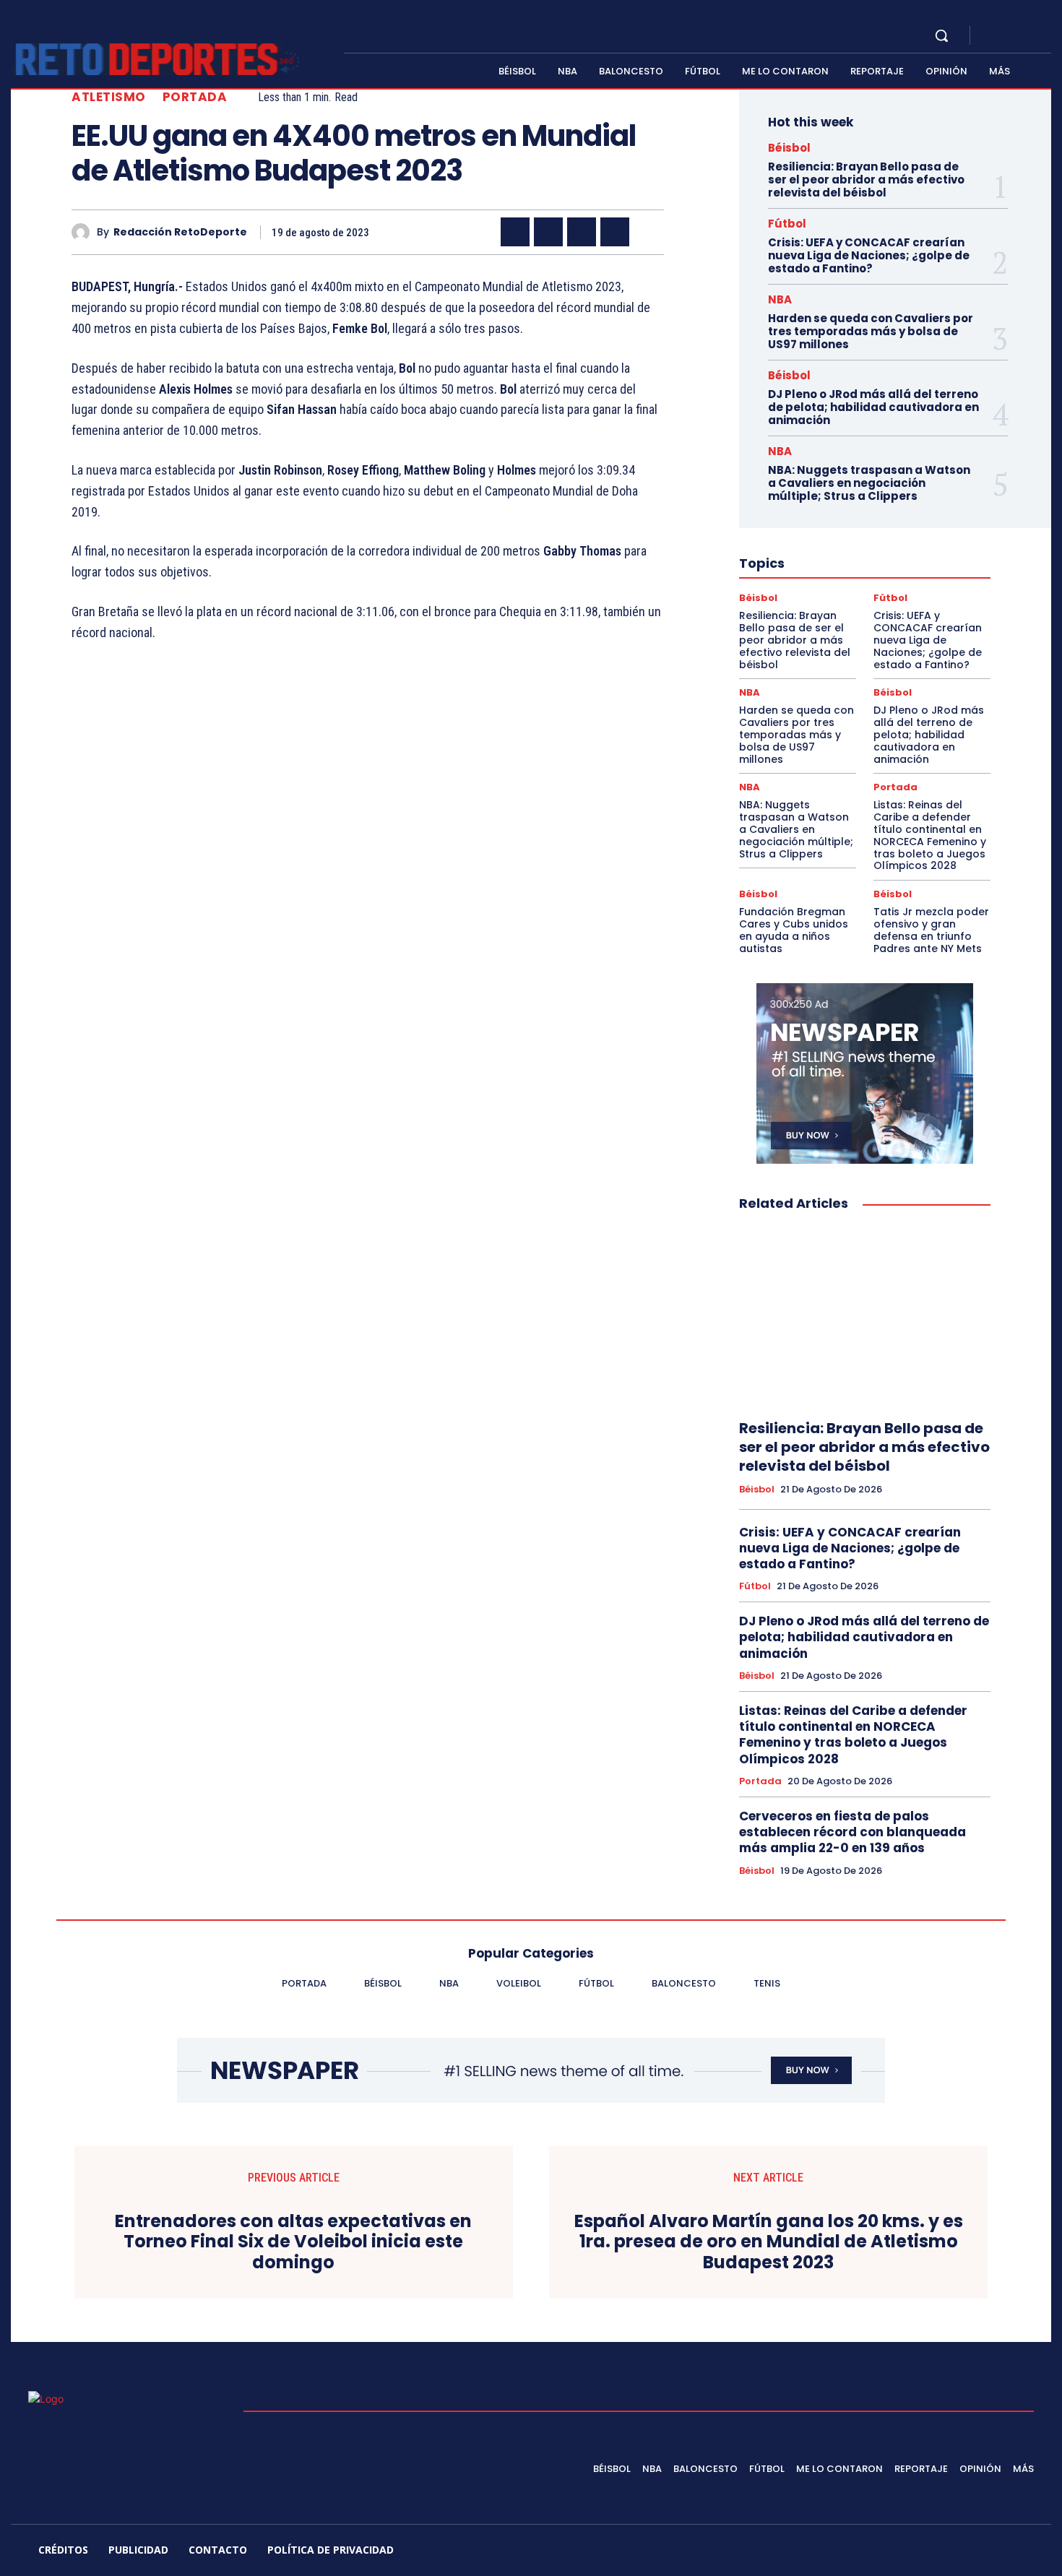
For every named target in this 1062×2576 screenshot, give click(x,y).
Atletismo (109, 97)
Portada (195, 97)
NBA (780, 299)
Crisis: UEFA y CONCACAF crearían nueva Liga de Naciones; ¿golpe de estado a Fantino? (869, 255)
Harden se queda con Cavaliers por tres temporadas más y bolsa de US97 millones (871, 331)
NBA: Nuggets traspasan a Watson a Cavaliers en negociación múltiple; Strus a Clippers (869, 483)
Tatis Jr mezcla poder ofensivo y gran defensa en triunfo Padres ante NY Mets (931, 930)
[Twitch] (959, 2552)
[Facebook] (993, 36)
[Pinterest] (582, 232)
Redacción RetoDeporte (180, 232)
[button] (941, 35)
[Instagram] (1011, 36)
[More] (649, 232)
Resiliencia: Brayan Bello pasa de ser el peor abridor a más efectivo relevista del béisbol (866, 180)
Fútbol (787, 224)
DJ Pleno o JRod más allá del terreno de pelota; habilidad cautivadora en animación (873, 407)
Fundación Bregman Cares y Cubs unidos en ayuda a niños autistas (794, 930)
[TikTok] (925, 2552)
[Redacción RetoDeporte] (84, 232)
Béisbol (789, 148)
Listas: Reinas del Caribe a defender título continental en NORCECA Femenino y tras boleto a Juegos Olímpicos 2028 (930, 835)
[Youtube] (1045, 36)
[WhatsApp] (615, 232)
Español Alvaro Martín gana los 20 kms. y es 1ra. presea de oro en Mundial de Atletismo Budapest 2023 (769, 2242)
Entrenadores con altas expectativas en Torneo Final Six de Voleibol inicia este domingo (293, 2242)
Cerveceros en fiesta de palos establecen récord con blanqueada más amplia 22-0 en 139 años (852, 1832)
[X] (1028, 36)
